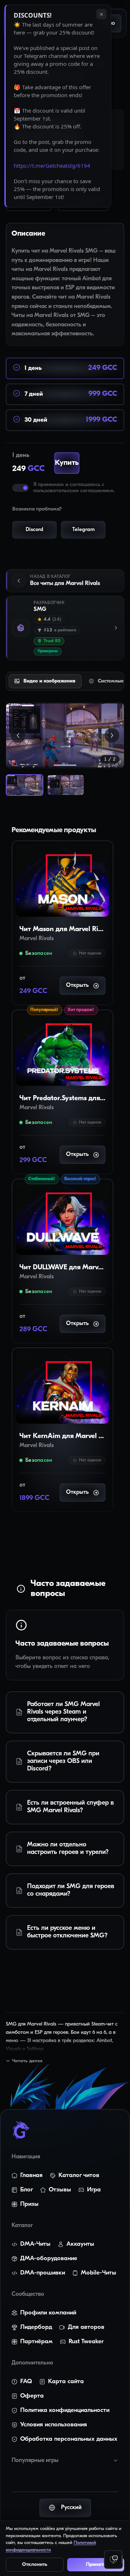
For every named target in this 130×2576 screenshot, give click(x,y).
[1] (25, 785)
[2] (66, 785)
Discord (34, 530)
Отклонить (35, 2565)
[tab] (45, 681)
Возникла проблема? (37, 509)
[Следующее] (112, 735)
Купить (61, 463)
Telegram (83, 530)
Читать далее (27, 2061)
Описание (28, 234)
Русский (71, 2508)
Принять (96, 2565)
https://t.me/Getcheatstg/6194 (52, 165)
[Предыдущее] (18, 735)
